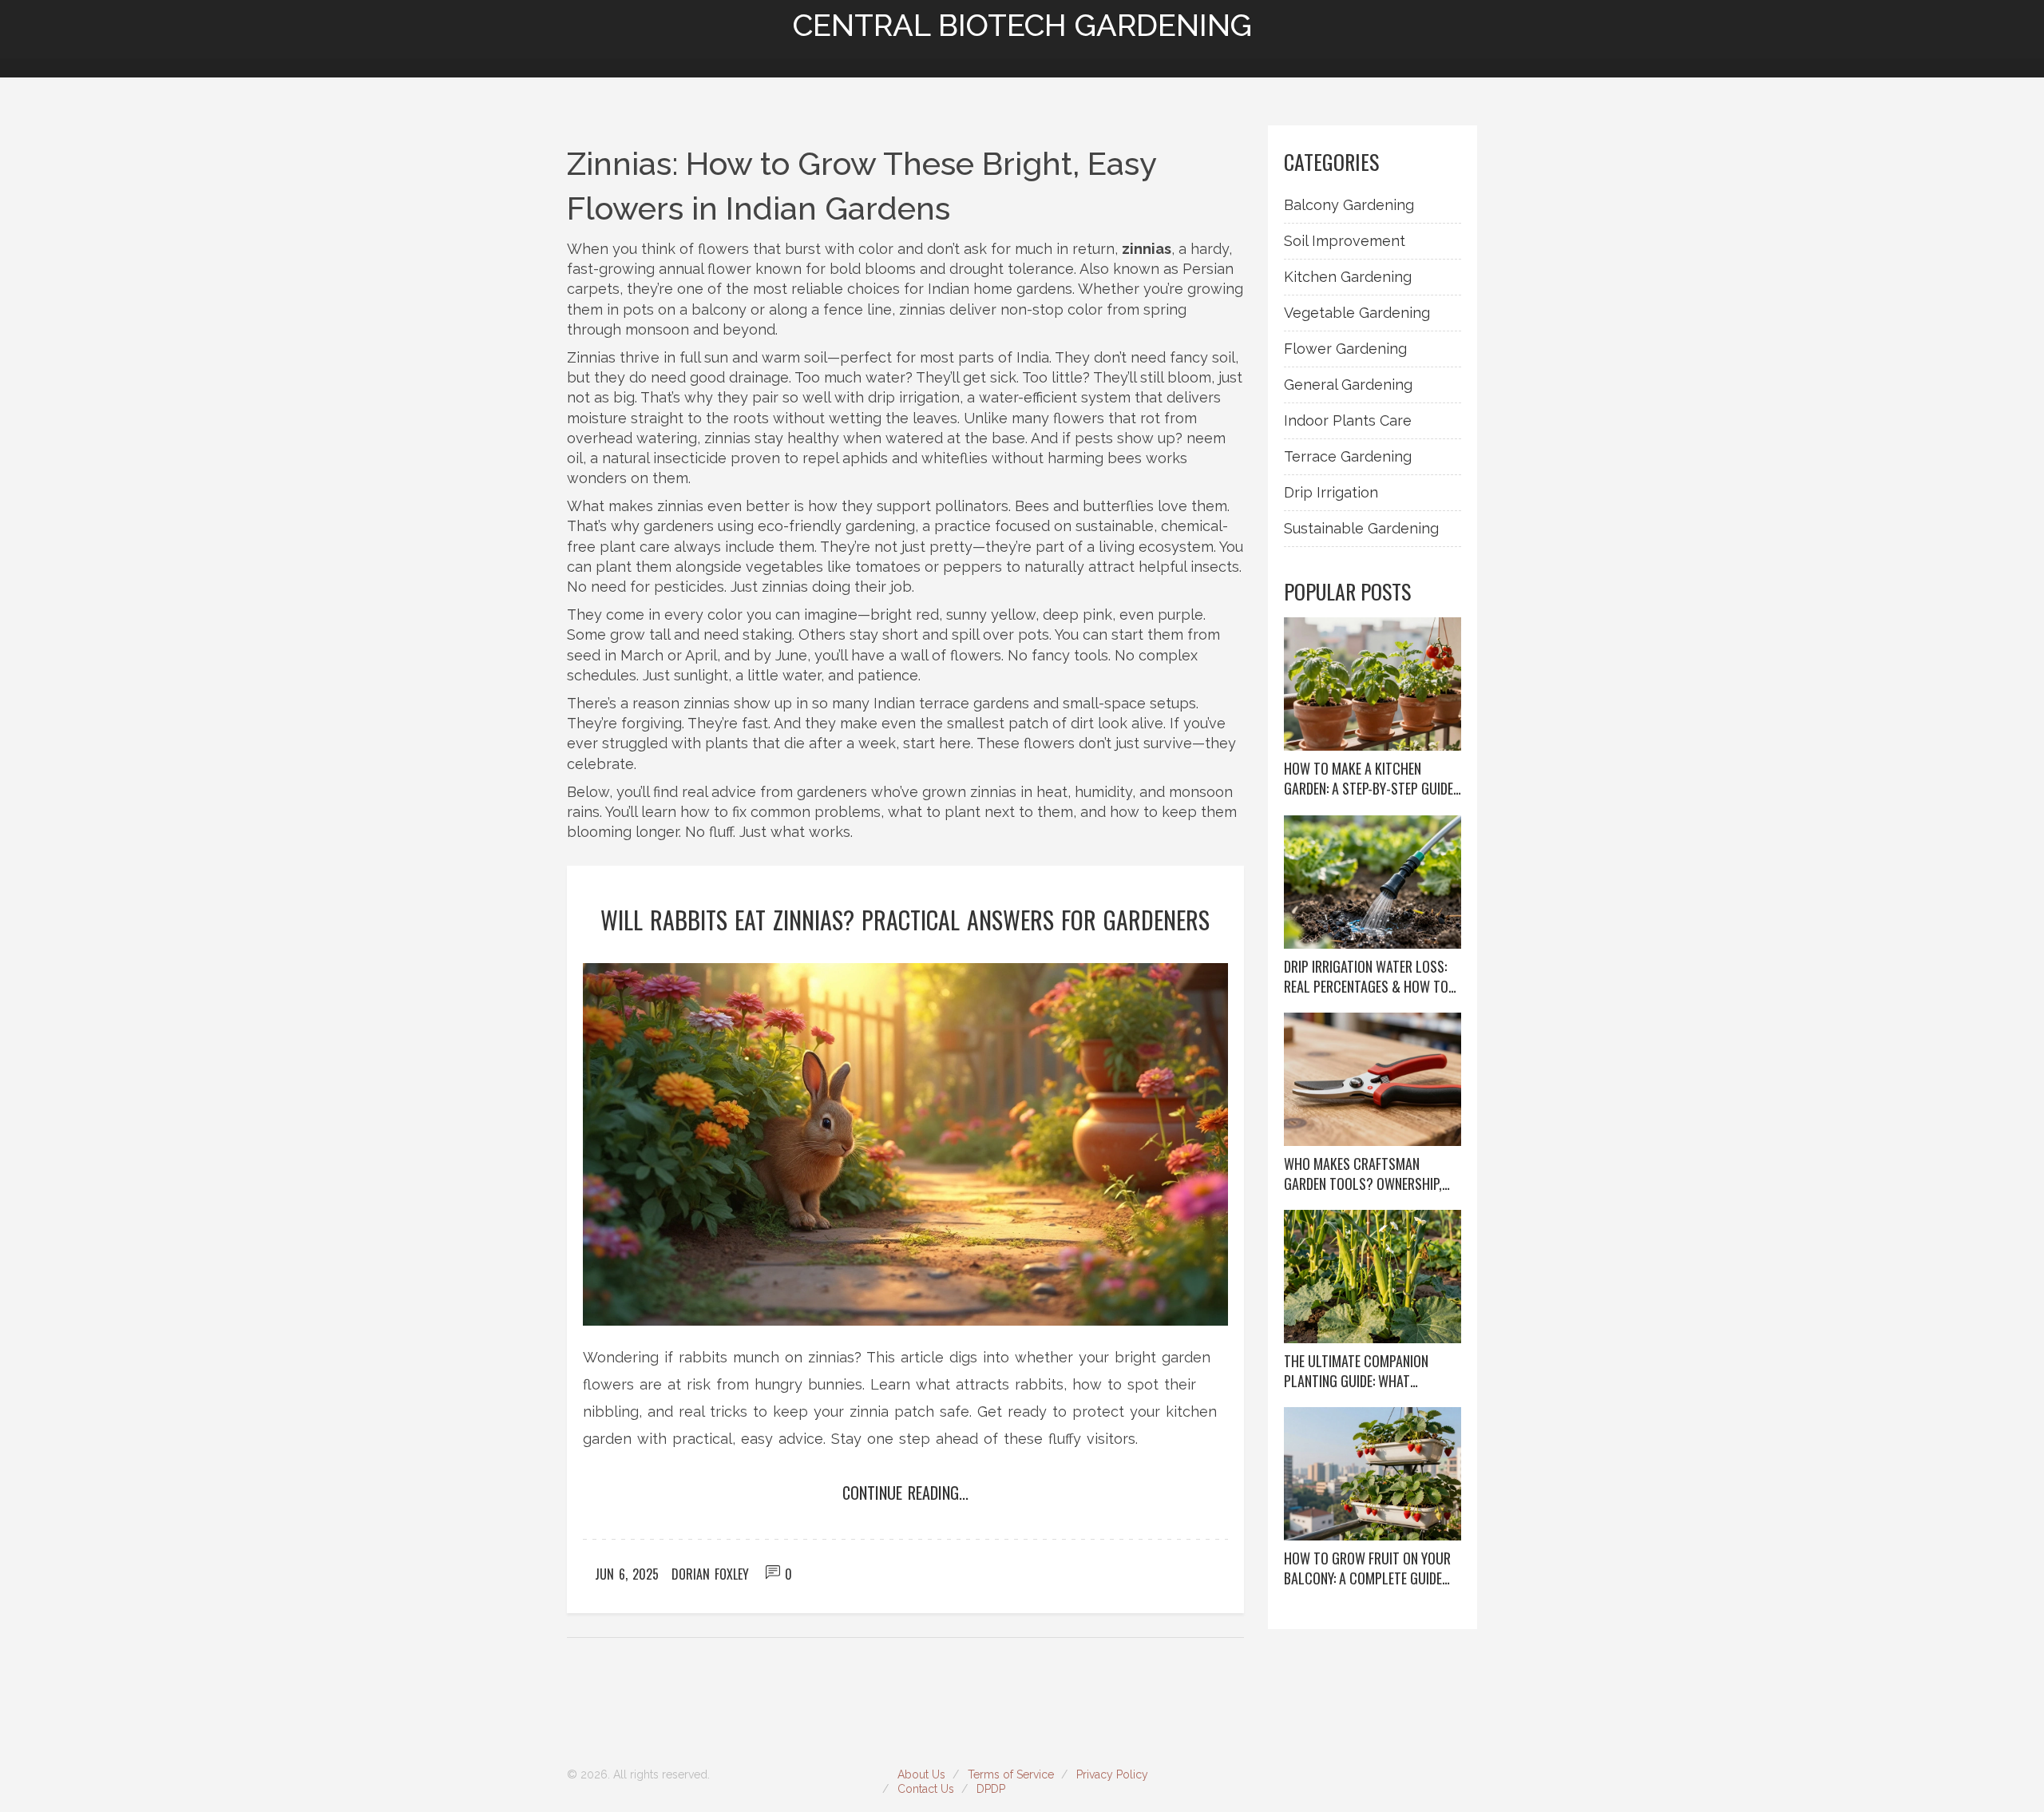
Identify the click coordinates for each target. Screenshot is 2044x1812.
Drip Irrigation (1331, 492)
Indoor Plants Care (1348, 420)
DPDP (991, 1789)
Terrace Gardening (1348, 456)
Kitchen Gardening (1348, 277)
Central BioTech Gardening (1022, 26)
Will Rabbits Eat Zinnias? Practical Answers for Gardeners (905, 920)
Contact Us (926, 1789)
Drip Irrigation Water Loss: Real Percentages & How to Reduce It (1366, 977)
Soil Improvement (1345, 241)
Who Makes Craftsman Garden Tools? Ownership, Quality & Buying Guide (1363, 1174)
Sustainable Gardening (1361, 528)
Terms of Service (1011, 1774)
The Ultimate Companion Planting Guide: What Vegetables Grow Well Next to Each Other (1367, 1371)
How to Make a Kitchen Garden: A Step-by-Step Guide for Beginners (1369, 779)
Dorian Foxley (710, 1574)
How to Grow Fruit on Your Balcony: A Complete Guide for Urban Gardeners (1367, 1568)
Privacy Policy (1112, 1774)
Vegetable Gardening (1357, 313)
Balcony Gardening (1349, 205)
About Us (921, 1774)
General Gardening (1348, 385)
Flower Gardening (1345, 349)
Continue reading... (905, 1493)
